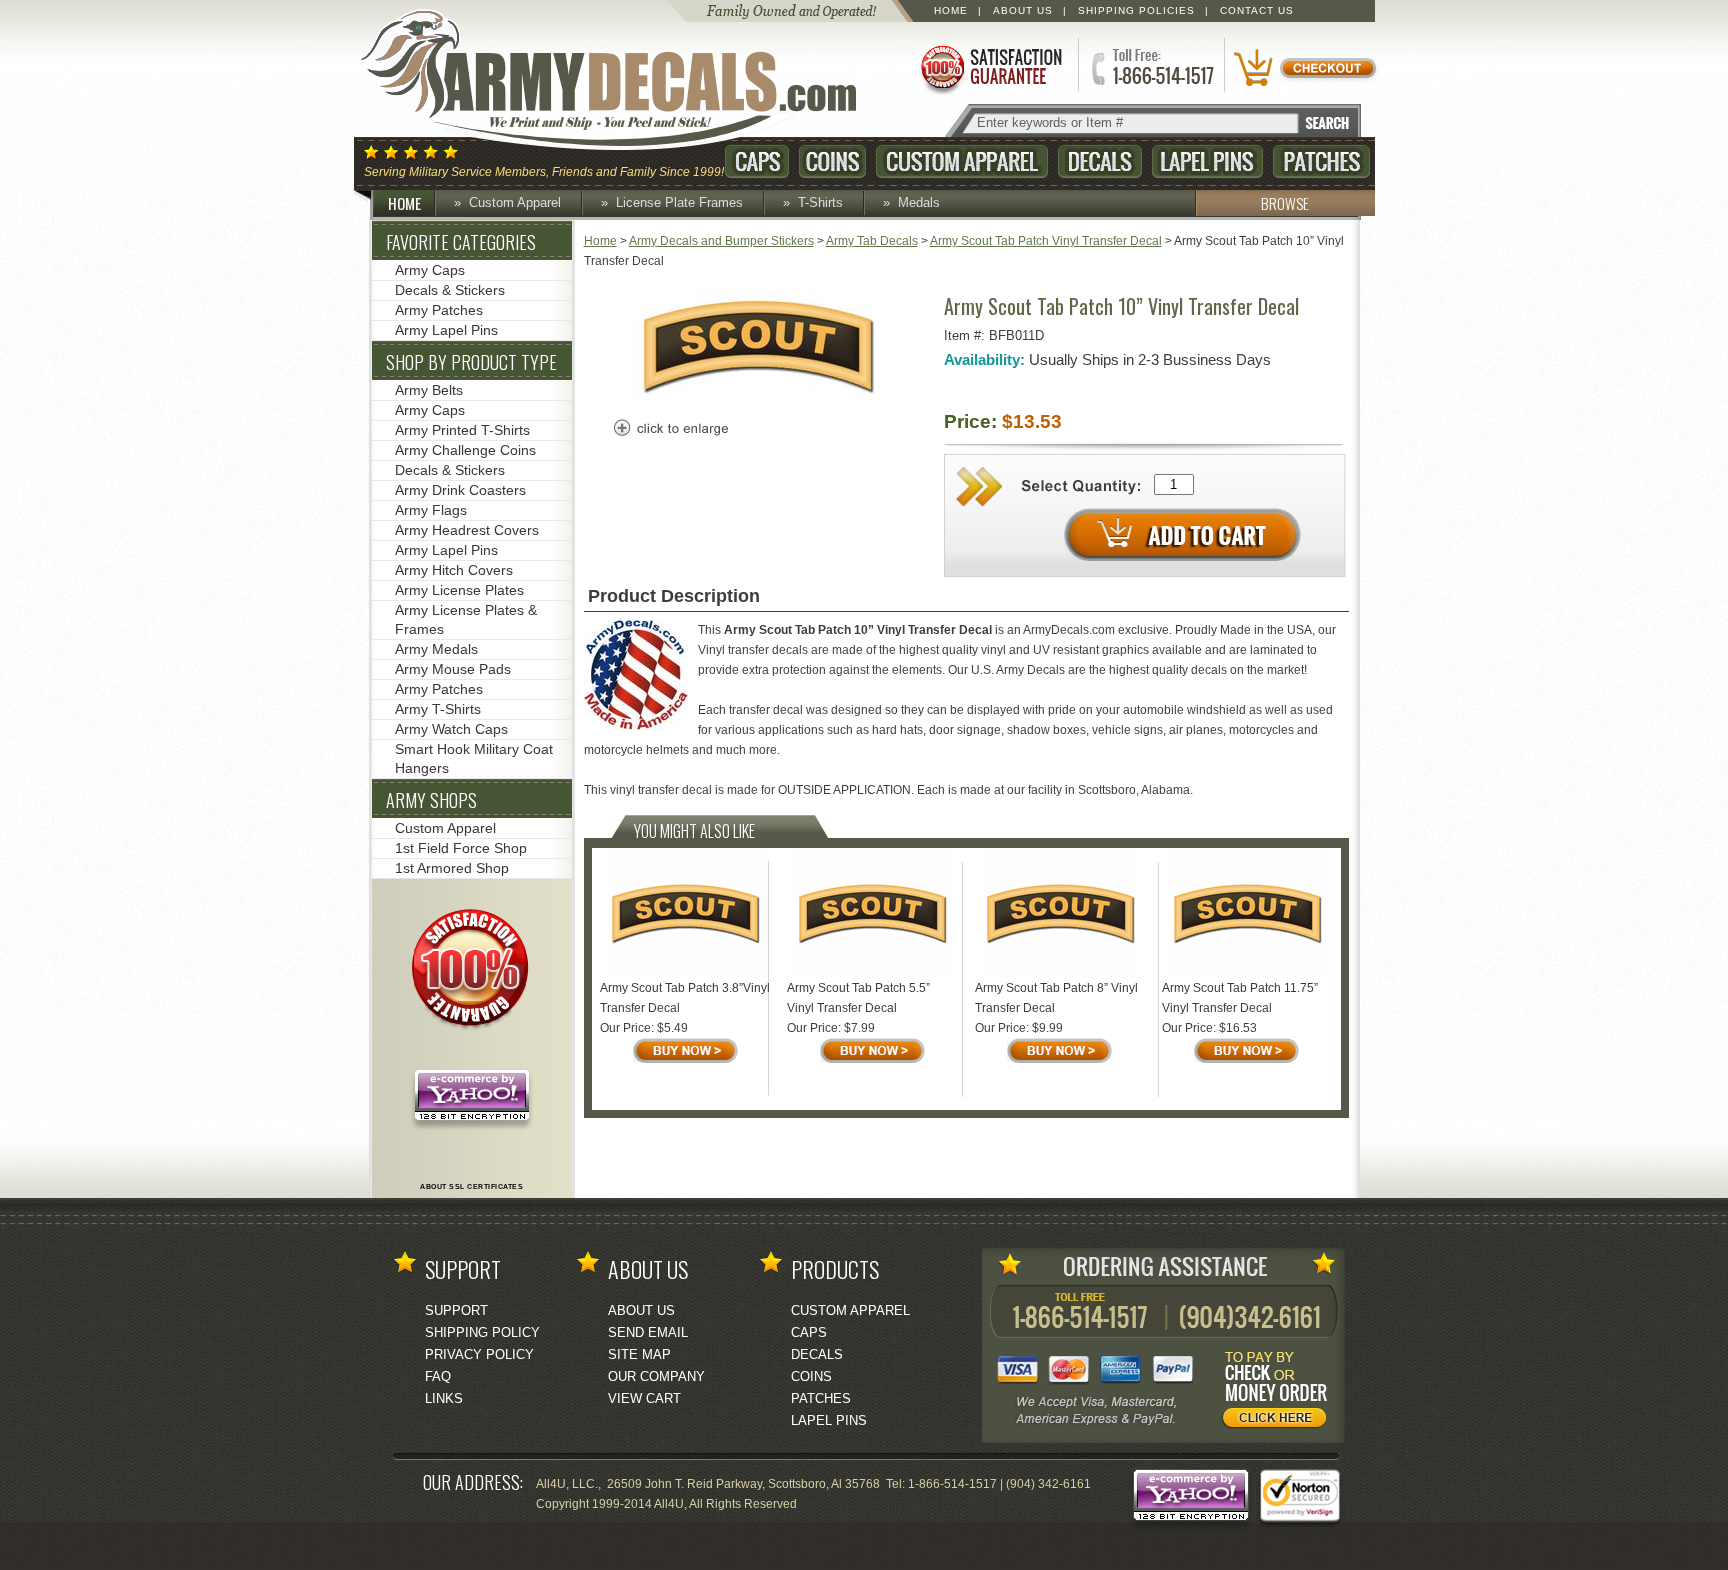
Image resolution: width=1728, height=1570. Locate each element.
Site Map (639, 1354)
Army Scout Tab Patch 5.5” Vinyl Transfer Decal (858, 998)
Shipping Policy (482, 1332)
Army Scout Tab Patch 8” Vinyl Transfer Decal (1056, 998)
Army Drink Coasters (460, 490)
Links (444, 1398)
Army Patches (439, 310)
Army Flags (431, 510)
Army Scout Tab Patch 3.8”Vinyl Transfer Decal (685, 998)
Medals (919, 202)
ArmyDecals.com (628, 80)
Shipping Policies (1136, 10)
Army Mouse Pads (453, 669)
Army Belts (429, 390)
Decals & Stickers (450, 290)
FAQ (438, 1376)
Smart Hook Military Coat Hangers (474, 758)
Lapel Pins (1207, 161)
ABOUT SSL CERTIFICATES (471, 1186)
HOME (404, 203)
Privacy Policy (479, 1354)
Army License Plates (459, 590)
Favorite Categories (461, 242)
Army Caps (430, 270)
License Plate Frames (679, 202)
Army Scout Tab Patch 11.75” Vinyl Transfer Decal (1240, 998)
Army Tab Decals (872, 241)
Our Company (656, 1376)
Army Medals (436, 649)
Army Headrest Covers (467, 530)
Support (456, 1310)
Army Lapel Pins (446, 330)
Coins (832, 161)
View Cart (644, 1398)
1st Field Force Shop (461, 848)
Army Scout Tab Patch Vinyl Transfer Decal (1046, 241)
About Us (1023, 10)
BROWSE (1285, 203)
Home (951, 10)
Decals (1100, 161)
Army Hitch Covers (454, 570)
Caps (757, 161)
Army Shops (431, 800)
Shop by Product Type (471, 362)
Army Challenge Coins (465, 450)
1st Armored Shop (452, 868)
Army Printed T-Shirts (462, 430)
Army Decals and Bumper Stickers (721, 241)
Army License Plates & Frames (466, 619)
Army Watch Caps (451, 729)
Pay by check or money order (1280, 1393)
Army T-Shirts (438, 709)
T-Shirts (820, 202)
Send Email (648, 1332)
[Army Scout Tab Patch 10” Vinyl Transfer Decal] (758, 397)
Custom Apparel (962, 161)
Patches (1321, 161)
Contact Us (1257, 10)
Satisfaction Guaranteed (990, 67)
